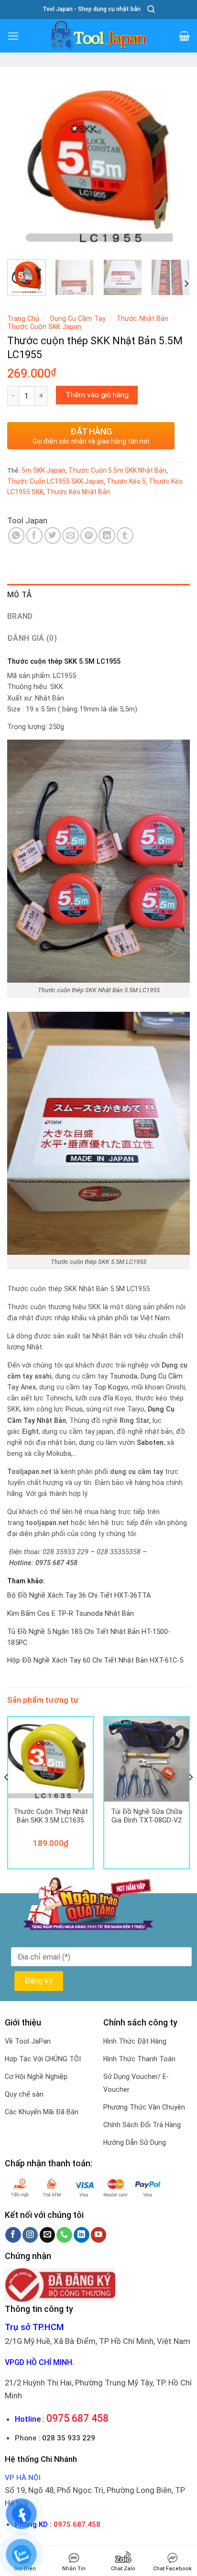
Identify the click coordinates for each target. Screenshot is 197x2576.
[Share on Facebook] (35, 535)
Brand (20, 616)
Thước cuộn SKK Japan (44, 327)
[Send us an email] (48, 2235)
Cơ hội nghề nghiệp (36, 2077)
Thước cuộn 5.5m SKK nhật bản (117, 470)
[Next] (174, 162)
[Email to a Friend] (71, 535)
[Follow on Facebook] (13, 2235)
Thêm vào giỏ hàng (97, 395)
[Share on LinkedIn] (107, 535)
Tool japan (27, 520)
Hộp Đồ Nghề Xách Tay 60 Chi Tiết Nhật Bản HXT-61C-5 (95, 1660)
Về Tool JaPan (28, 2041)
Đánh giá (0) (32, 638)
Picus (74, 1409)
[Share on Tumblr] (125, 535)
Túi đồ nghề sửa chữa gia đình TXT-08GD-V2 (147, 1816)
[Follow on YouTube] (99, 2235)
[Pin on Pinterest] (89, 535)
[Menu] (13, 36)
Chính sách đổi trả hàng (142, 2125)
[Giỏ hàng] (184, 36)
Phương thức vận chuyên (144, 2107)
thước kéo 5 (126, 481)
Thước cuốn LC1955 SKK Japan (55, 481)
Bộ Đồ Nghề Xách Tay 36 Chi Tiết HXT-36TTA (79, 1595)
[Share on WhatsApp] (16, 535)
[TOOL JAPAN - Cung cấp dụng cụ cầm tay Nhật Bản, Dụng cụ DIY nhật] (98, 36)
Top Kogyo (111, 1387)
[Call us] (64, 2235)
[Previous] (23, 162)
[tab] (98, 595)
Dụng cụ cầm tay (78, 318)
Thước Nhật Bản (142, 318)
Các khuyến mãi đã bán (42, 2112)
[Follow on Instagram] (30, 2235)
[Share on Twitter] (53, 535)
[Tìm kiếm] (151, 9)
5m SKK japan (44, 470)
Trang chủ (23, 318)
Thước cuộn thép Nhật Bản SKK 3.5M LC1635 (51, 1816)
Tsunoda (123, 1376)
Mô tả (20, 595)
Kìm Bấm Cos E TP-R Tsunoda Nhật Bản (71, 1614)
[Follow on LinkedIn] (82, 2235)
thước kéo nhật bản (78, 492)
